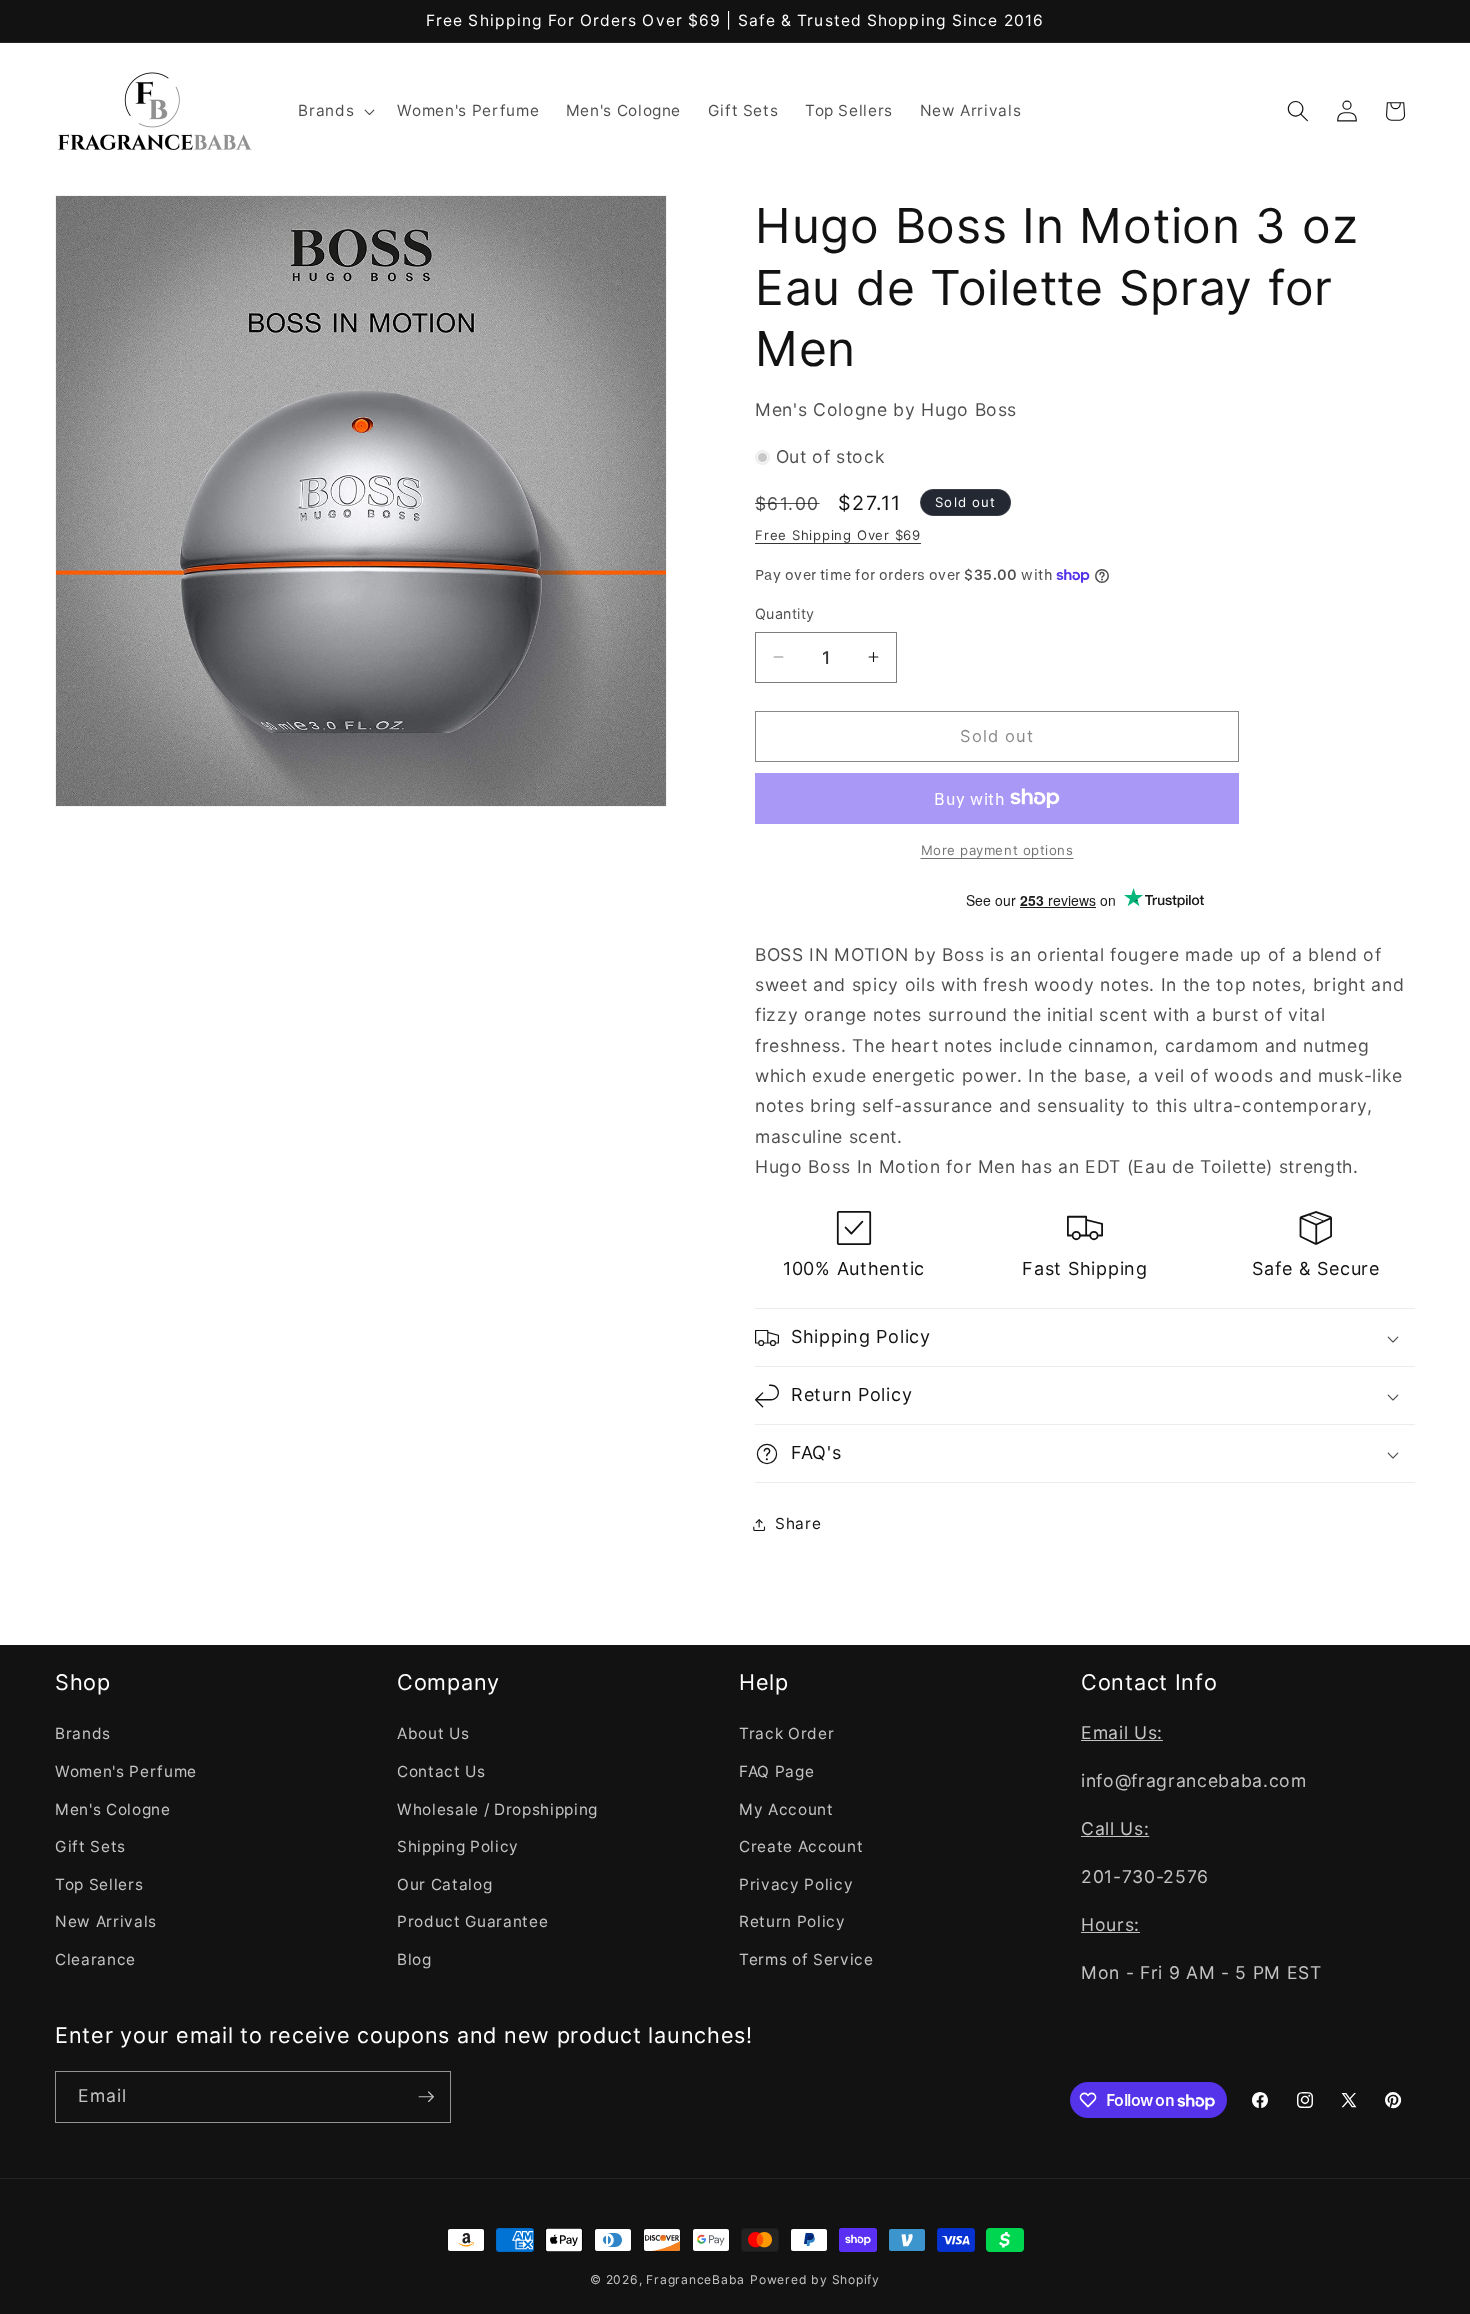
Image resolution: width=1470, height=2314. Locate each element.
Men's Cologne (113, 1809)
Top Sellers (99, 1884)
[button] (334, 111)
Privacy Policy (796, 1884)
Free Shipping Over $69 (838, 535)
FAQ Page (776, 1771)
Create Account (801, 1846)
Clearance (95, 1959)
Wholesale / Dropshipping (497, 1809)
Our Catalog (444, 1884)
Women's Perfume (126, 1771)
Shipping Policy (458, 1846)
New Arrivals (106, 1921)
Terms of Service (806, 1959)
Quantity (785, 613)
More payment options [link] (997, 850)
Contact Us (441, 1771)
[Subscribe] (426, 2097)
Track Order (786, 1733)
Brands (83, 1733)
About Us (433, 1733)
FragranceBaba (695, 2279)
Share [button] (798, 1523)
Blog (414, 1959)
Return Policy (792, 1921)
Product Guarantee (472, 1921)
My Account (786, 1809)
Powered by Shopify (815, 2279)
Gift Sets (90, 1846)
